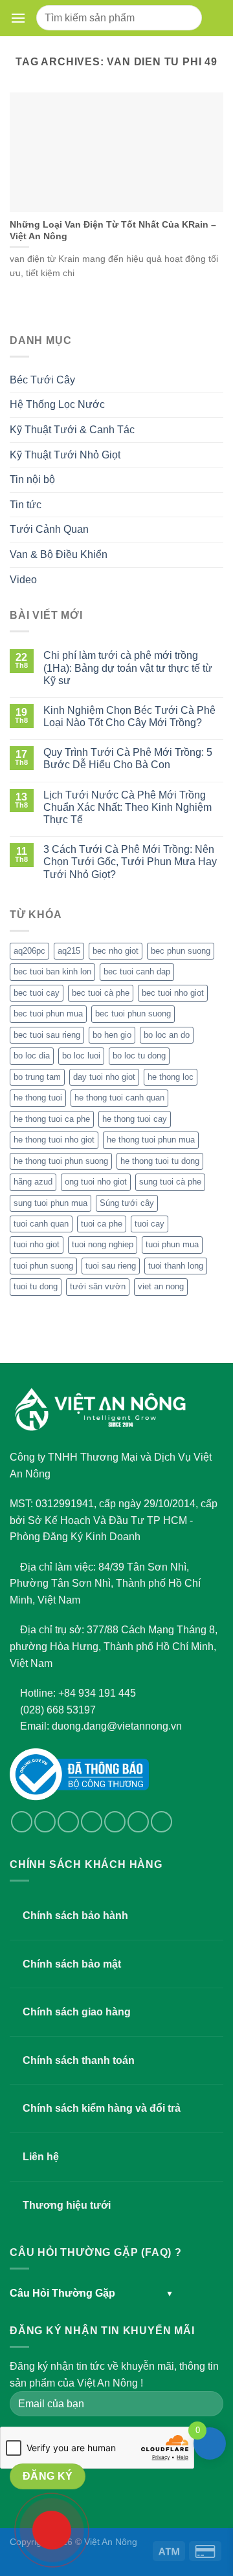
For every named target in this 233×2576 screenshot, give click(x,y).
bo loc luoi (81, 1056)
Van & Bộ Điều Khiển (59, 554)
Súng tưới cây (127, 1203)
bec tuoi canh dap (137, 971)
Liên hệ (41, 2157)
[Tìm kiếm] (187, 18)
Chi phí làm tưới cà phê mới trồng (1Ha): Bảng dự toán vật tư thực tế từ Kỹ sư (128, 668)
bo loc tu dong (139, 1056)
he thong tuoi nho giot (54, 1140)
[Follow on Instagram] (45, 1822)
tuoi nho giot (37, 1244)
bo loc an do (167, 1035)
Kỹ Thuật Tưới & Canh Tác (72, 430)
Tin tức (26, 505)
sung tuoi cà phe (170, 1182)
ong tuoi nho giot (96, 1182)
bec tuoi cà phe (101, 993)
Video (23, 580)
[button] (18, 18)
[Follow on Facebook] (22, 1822)
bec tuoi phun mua (48, 1014)
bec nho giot (116, 951)
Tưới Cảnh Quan (49, 529)
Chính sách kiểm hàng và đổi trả (102, 2108)
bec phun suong (181, 951)
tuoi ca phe (102, 1224)
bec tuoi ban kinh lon (52, 971)
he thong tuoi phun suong (61, 1161)
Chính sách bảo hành (75, 1916)
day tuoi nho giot (104, 1077)
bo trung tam (37, 1077)
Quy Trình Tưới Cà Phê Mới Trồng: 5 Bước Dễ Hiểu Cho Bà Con (128, 758)
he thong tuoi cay (135, 1119)
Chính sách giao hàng (77, 2012)
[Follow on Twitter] (68, 1822)
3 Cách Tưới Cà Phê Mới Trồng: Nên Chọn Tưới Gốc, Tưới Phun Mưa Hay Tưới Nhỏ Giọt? (130, 862)
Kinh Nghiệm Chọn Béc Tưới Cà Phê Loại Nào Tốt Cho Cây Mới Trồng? (129, 716)
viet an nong (161, 1286)
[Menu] (21, 18)
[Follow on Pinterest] (138, 1822)
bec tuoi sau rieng (47, 1035)
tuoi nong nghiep (103, 1244)
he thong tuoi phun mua (151, 1140)
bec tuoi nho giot (173, 993)
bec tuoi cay (37, 993)
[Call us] (115, 1822)
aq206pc (29, 951)
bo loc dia (32, 1056)
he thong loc (171, 1077)
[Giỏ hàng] (215, 18)
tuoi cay (150, 1224)
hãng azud (33, 1182)
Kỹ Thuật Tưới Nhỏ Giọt (65, 455)
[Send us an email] (92, 1822)
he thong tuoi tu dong (160, 1161)
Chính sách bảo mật (72, 1964)
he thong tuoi (38, 1098)
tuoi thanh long (176, 1266)
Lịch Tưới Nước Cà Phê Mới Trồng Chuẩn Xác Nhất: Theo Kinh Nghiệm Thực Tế (128, 807)
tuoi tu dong (36, 1286)
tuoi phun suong (43, 1266)
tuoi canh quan (41, 1224)
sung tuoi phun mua (50, 1203)
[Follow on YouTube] (161, 1822)
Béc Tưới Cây (42, 380)
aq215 (69, 951)
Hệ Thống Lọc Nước (57, 404)
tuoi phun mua (172, 1244)
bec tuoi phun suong (133, 1014)
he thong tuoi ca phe (52, 1119)
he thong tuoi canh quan (119, 1098)
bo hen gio (112, 1035)
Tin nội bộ (32, 479)
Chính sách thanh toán (79, 2060)
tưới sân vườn (98, 1286)
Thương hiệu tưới (67, 2205)
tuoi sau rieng (111, 1266)
